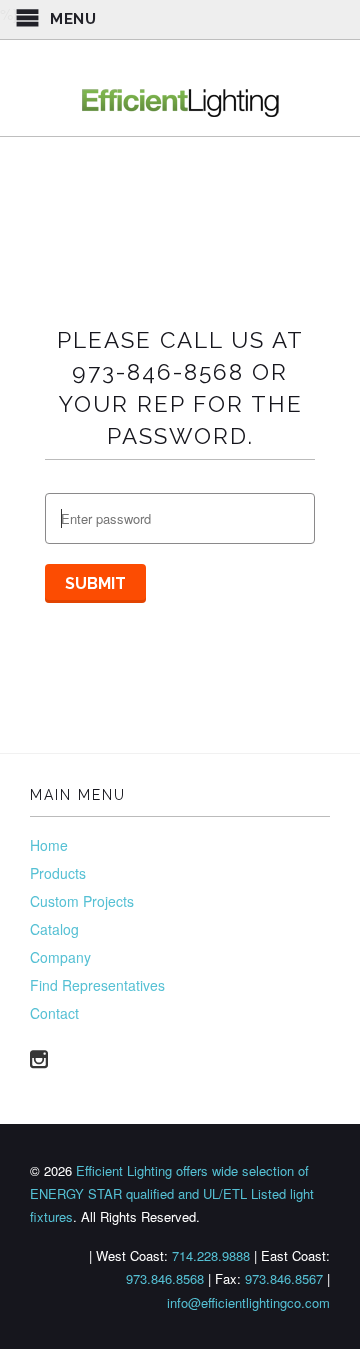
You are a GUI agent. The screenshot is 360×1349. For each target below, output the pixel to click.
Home (49, 845)
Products (58, 873)
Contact (54, 1013)
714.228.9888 (211, 1255)
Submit (95, 583)
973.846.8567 (284, 1278)
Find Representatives (97, 985)
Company (60, 957)
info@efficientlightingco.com (248, 1302)
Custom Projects (82, 901)
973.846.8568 (165, 1278)
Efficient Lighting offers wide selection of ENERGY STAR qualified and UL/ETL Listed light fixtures (172, 1194)
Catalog (54, 929)
